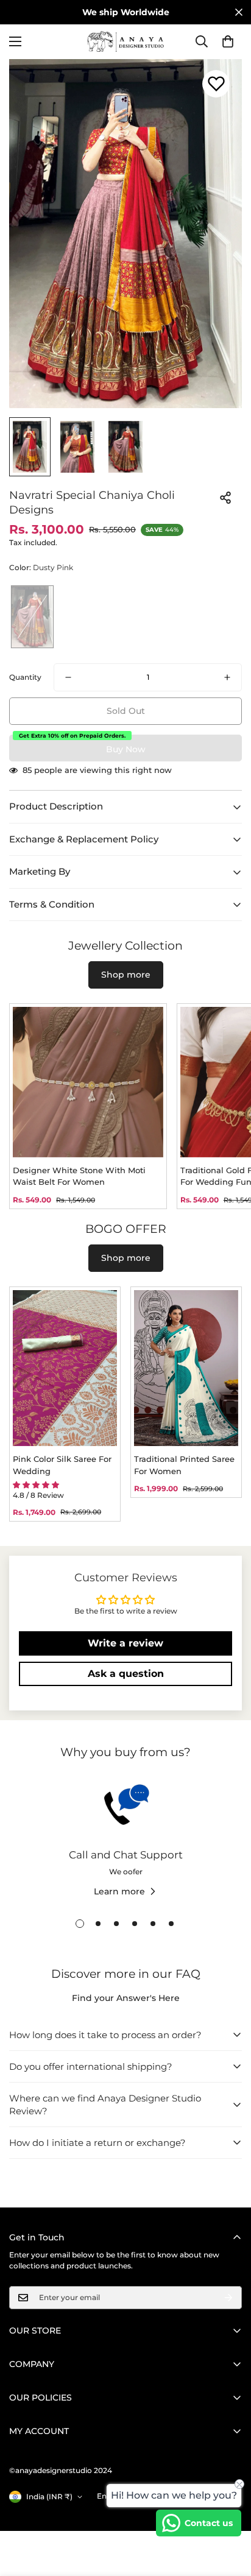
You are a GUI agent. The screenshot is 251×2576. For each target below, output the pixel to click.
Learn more (119, 1891)
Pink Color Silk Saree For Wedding (62, 1465)
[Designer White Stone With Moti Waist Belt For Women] (88, 1082)
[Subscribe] (228, 2298)
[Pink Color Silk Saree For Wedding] (65, 1368)
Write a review (125, 1643)
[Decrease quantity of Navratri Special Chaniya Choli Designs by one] (68, 677)
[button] (228, 41)
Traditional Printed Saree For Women (184, 1465)
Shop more (126, 975)
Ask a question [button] (126, 1674)
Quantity (25, 677)
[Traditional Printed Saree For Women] (186, 1368)
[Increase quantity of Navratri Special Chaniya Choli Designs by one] (227, 677)
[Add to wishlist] (216, 84)
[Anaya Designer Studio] (125, 42)
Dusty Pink (32, 617)
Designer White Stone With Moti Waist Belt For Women (79, 1176)
